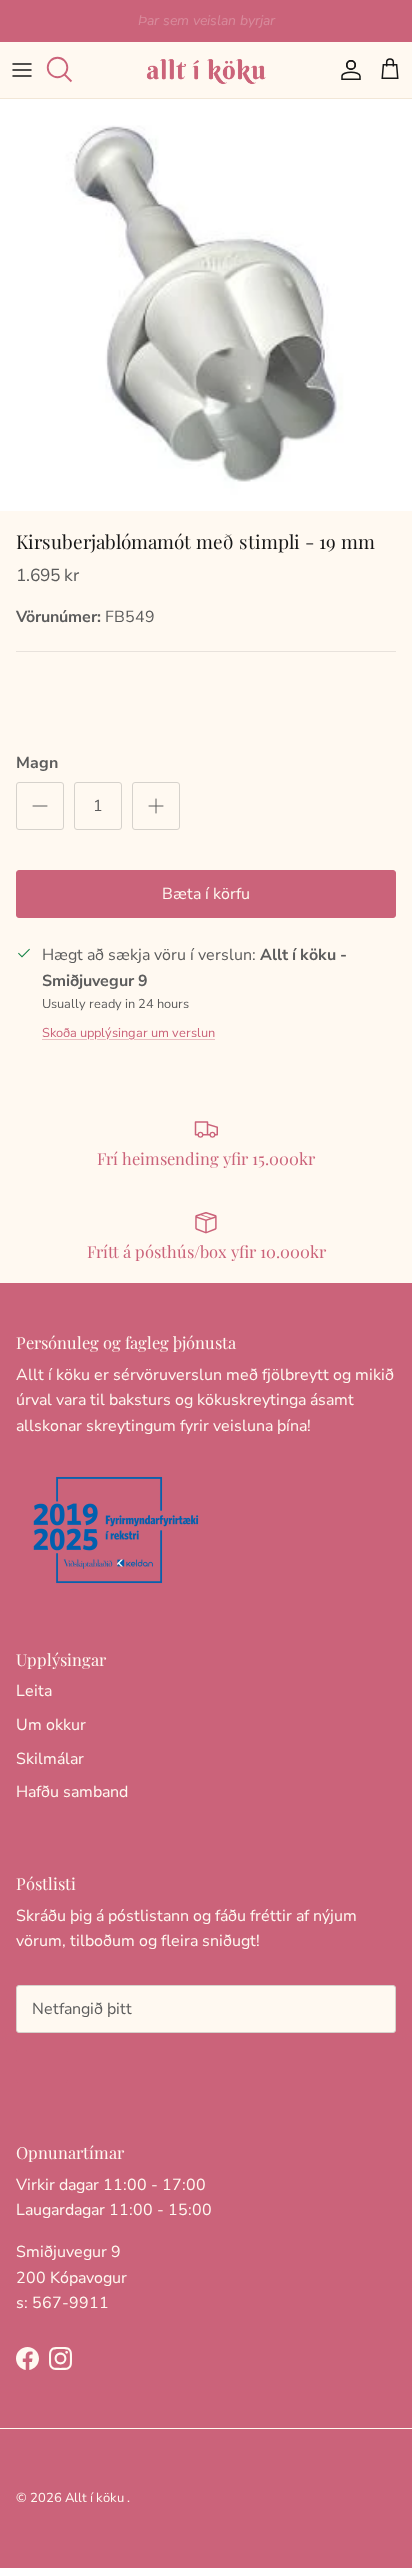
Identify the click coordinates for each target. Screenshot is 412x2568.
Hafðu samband (72, 1792)
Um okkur (51, 1725)
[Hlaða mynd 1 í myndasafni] (206, 305)
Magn (37, 763)
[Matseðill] (22, 70)
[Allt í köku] (206, 70)
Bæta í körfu (206, 894)
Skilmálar (50, 1759)
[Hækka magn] (156, 806)
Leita (34, 1691)
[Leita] (66, 70)
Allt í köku (94, 2498)
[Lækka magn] (40, 806)
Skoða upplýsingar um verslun (128, 1033)
